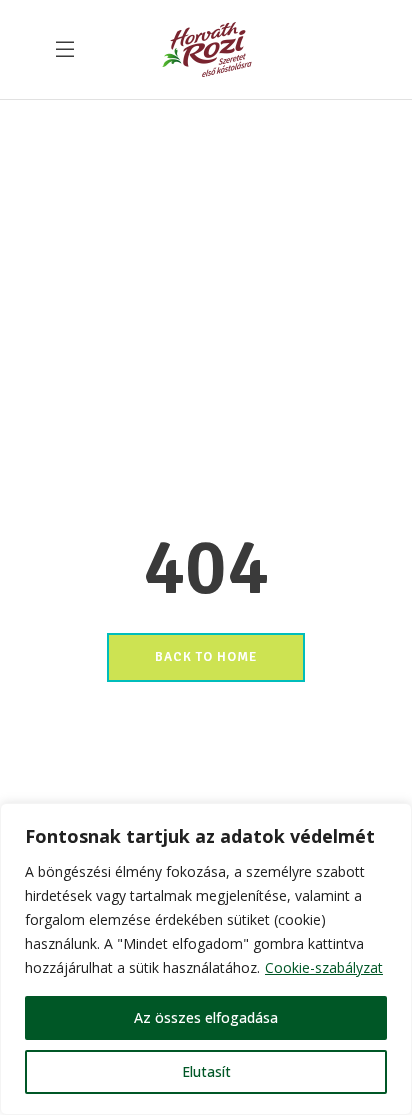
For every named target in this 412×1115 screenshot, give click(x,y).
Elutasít (206, 1071)
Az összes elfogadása (206, 1017)
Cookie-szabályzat (324, 967)
